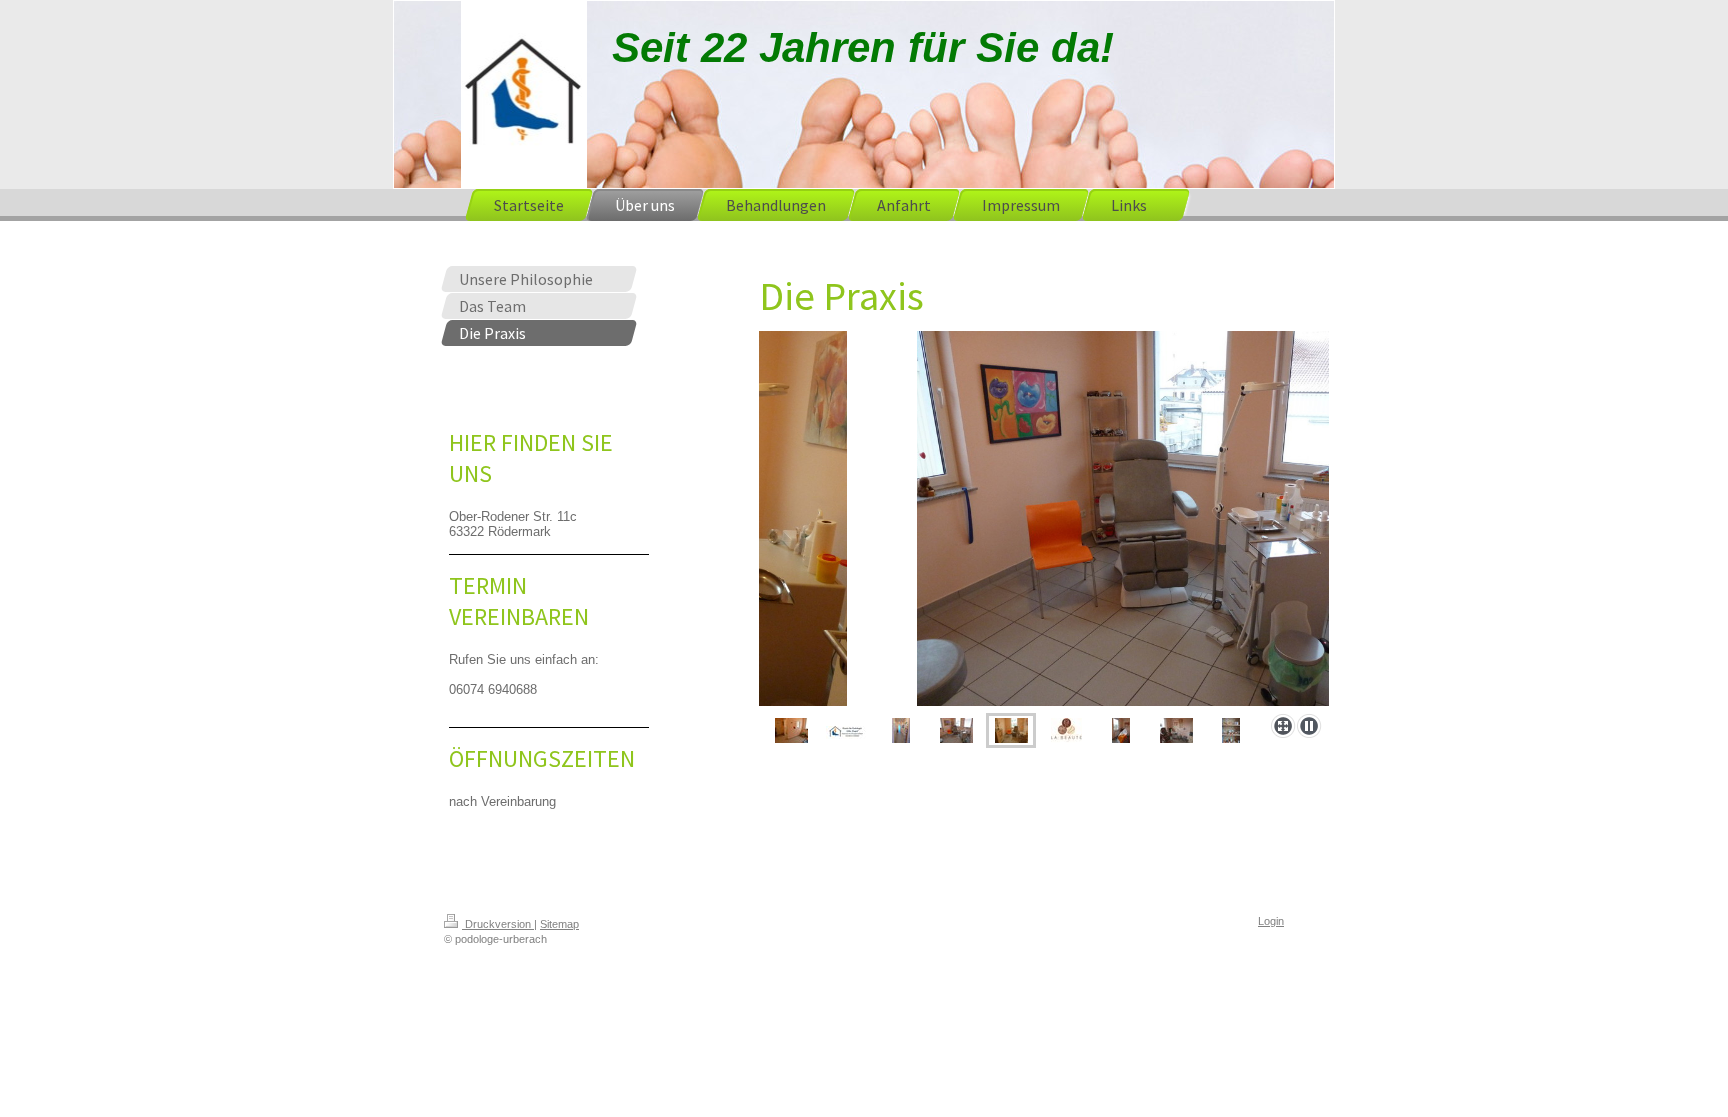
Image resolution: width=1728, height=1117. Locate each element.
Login (1271, 921)
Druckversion (498, 924)
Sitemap (559, 924)
